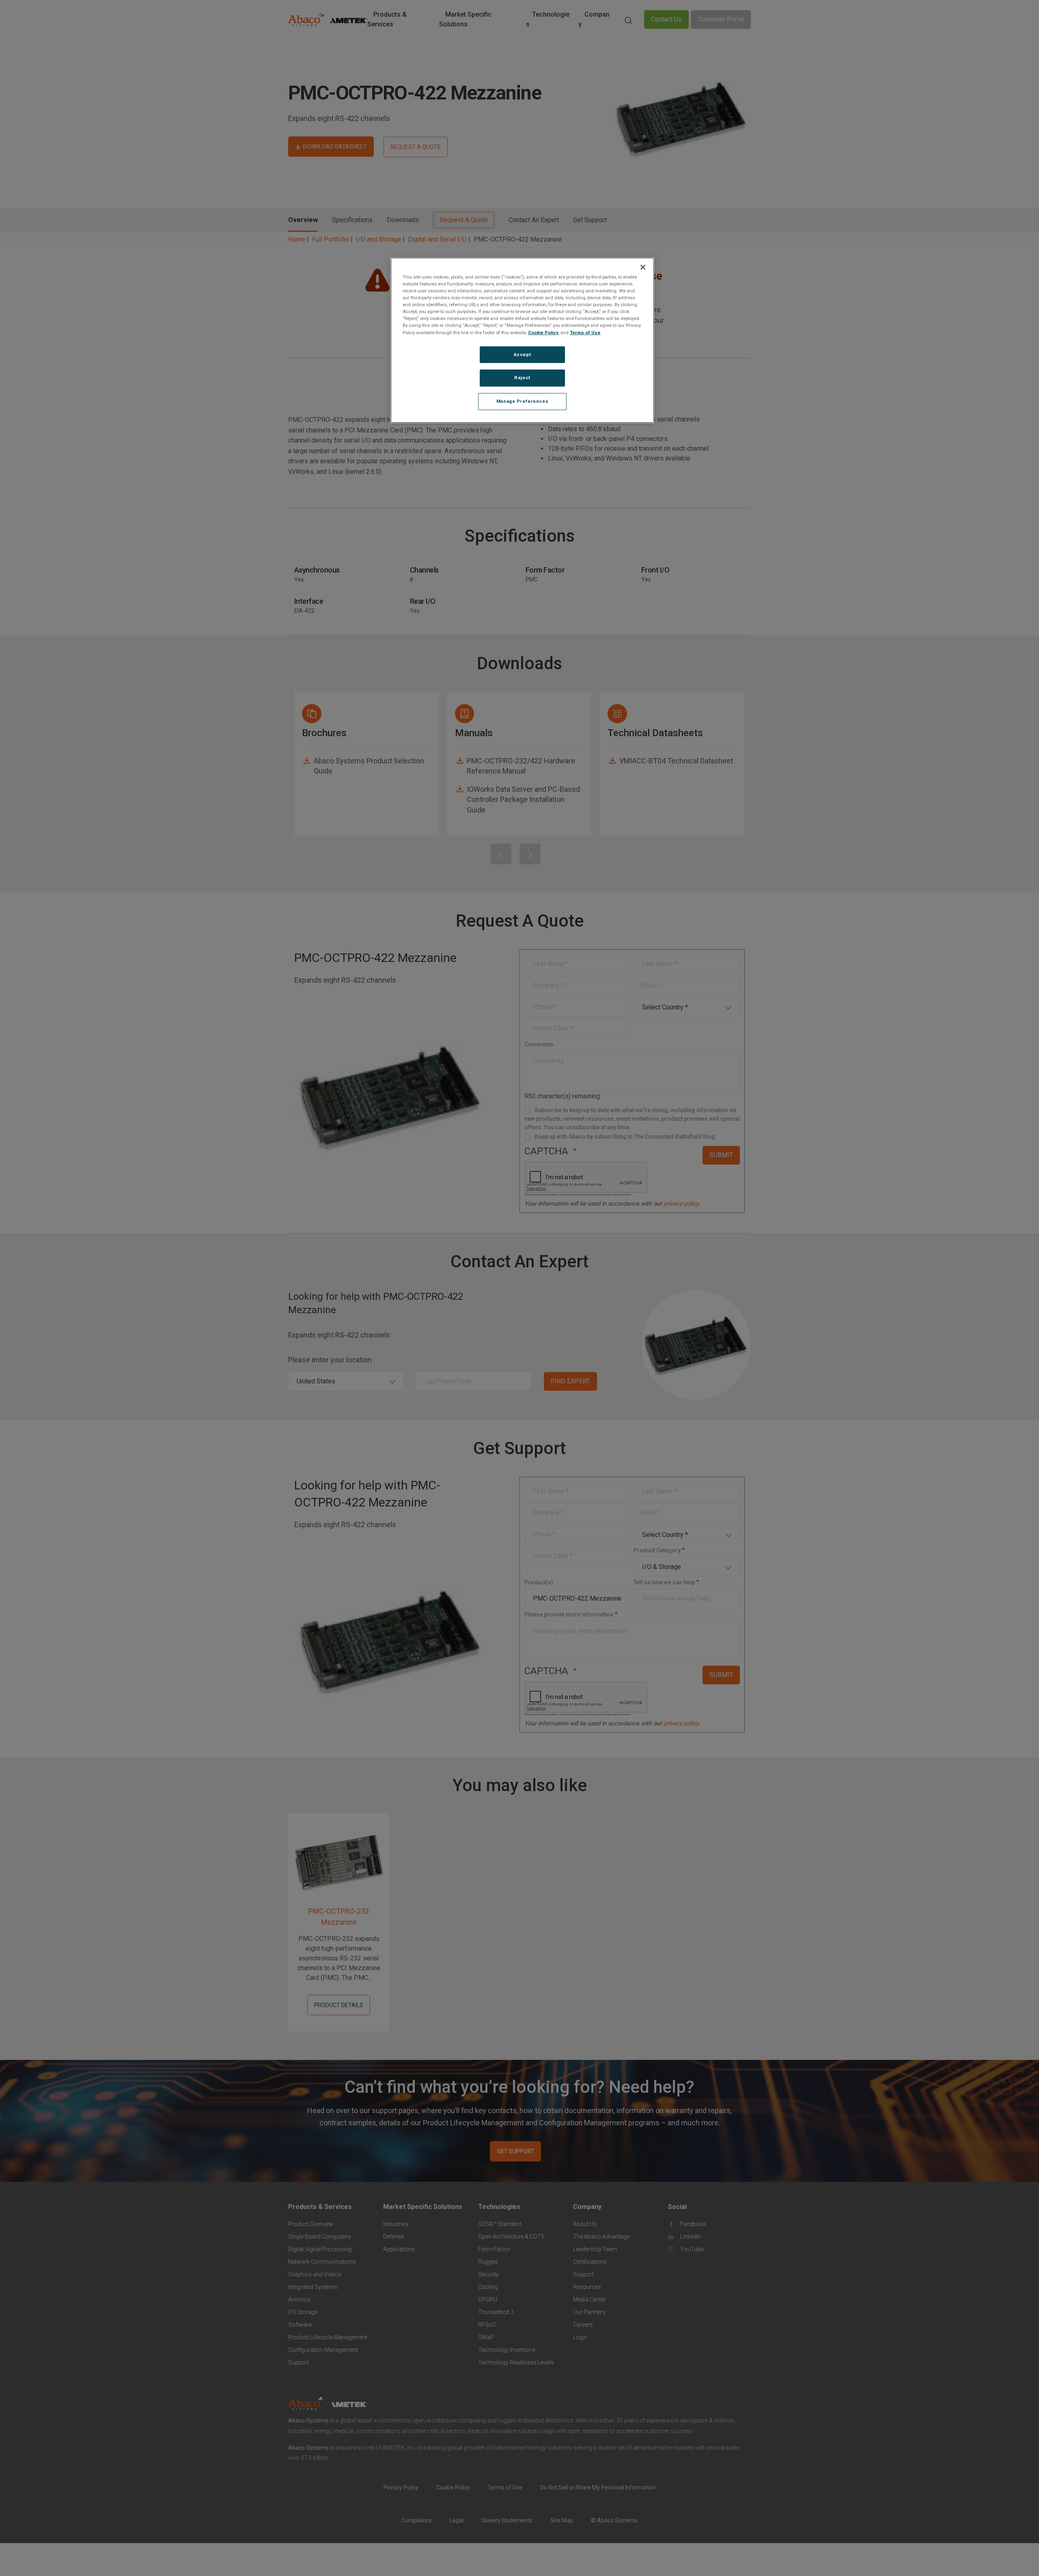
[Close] (643, 267)
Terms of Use (585, 333)
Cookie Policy (543, 333)
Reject (522, 378)
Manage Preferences (522, 402)
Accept (522, 354)
